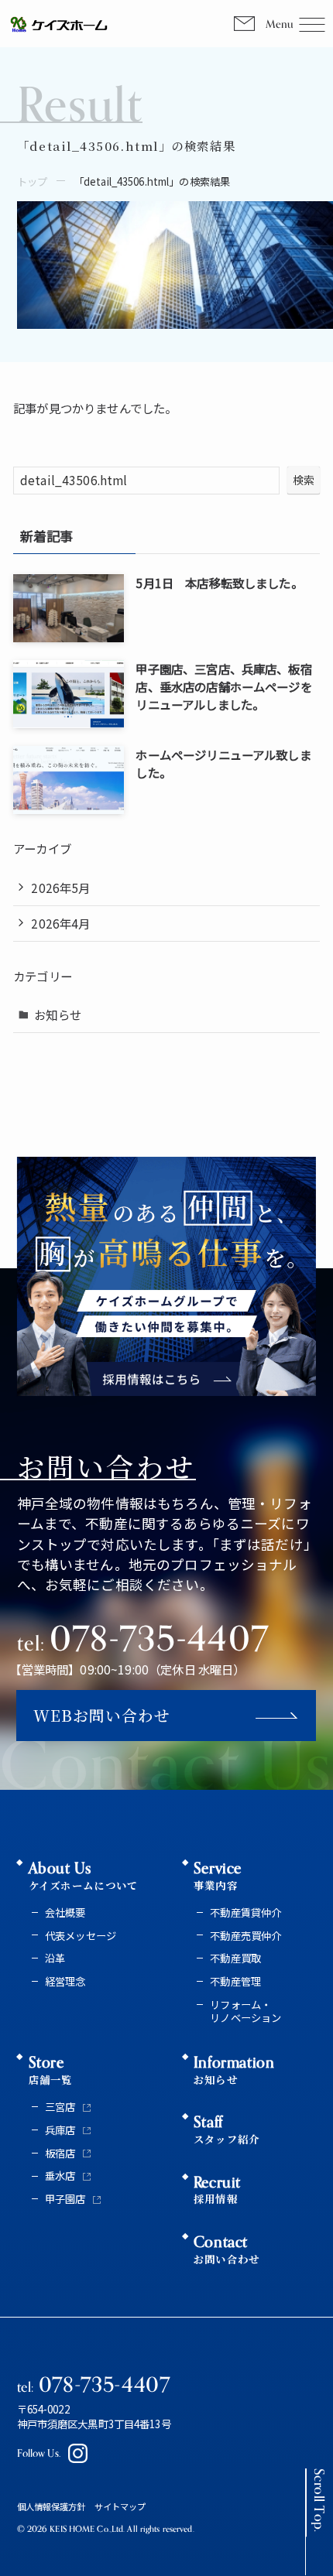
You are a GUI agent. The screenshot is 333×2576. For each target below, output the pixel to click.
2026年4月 (60, 923)
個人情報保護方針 (51, 2506)
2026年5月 (60, 888)
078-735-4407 (143, 1638)
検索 (304, 480)
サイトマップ (120, 2506)
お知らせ (58, 1014)
